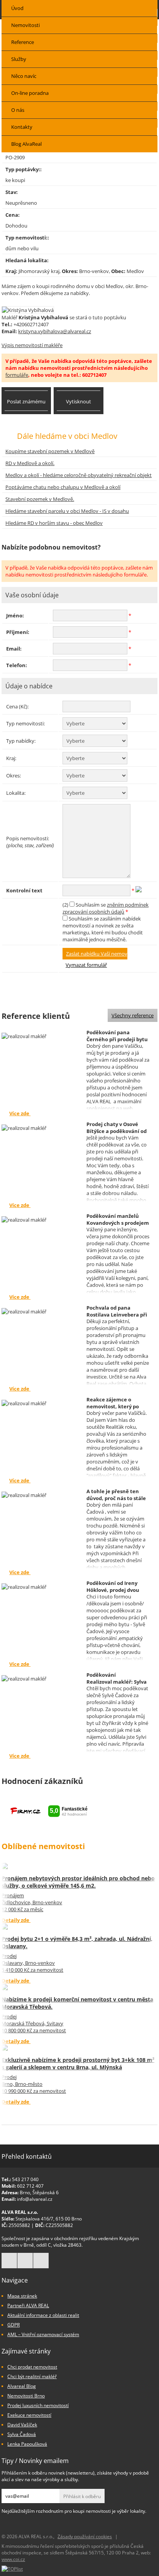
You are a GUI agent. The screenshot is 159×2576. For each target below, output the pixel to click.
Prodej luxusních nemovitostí (38, 2405)
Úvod (17, 8)
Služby (19, 59)
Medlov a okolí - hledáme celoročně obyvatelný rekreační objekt (79, 475)
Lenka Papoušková (27, 2444)
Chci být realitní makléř (32, 2376)
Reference (23, 42)
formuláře (17, 375)
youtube (41, 2261)
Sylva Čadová (22, 2434)
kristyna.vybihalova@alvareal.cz (55, 331)
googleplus (25, 2261)
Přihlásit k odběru (82, 2496)
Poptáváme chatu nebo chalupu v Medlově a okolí (63, 487)
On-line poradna (30, 93)
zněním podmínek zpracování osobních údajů (106, 908)
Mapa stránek (22, 2296)
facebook (9, 2261)
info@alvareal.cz (35, 2199)
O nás (18, 110)
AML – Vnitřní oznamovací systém (43, 2334)
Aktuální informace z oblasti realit (43, 2315)
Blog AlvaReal (26, 144)
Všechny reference (133, 1015)
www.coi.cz (13, 2559)
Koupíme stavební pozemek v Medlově (50, 451)
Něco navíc (24, 76)
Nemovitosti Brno (26, 2396)
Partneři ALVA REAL (28, 2305)
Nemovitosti (25, 25)
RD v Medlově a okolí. (30, 463)
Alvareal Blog (22, 2386)
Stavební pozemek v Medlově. (40, 499)
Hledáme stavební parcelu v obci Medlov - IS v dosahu (67, 511)
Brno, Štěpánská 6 (39, 2192)
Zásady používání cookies (85, 2536)
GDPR (14, 2325)
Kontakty (22, 127)
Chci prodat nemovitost (32, 2367)
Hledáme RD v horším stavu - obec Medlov (54, 523)
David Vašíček (22, 2425)
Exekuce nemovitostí (29, 2415)
